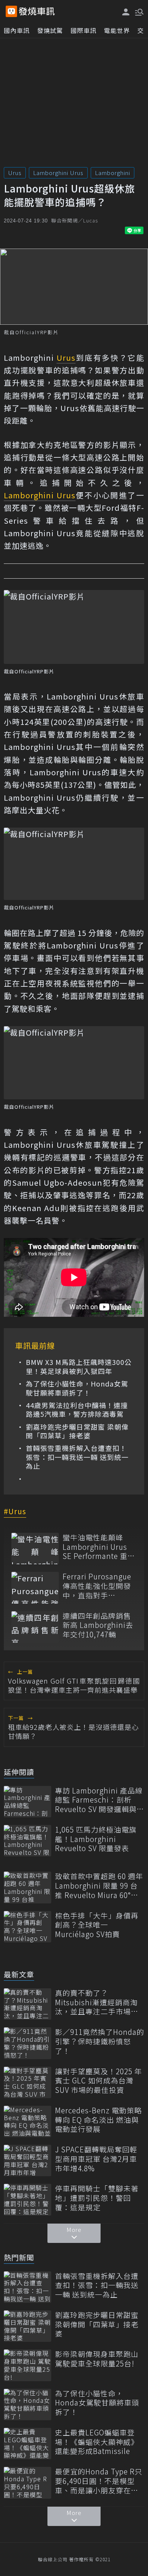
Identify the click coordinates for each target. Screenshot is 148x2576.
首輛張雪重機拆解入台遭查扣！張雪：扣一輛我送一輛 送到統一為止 (77, 1457)
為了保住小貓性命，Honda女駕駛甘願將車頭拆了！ (77, 1388)
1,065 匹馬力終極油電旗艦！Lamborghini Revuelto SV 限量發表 (96, 1839)
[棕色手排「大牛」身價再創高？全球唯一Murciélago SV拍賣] (28, 1927)
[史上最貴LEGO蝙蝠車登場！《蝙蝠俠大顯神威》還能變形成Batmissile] (28, 2444)
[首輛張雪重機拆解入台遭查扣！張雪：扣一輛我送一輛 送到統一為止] (28, 2287)
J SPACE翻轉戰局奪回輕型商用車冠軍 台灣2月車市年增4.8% (96, 2159)
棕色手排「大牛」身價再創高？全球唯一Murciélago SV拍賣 (97, 1925)
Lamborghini (113, 173)
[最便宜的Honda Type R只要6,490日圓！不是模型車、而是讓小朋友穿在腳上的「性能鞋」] (28, 2483)
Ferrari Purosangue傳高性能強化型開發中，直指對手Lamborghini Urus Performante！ (97, 1586)
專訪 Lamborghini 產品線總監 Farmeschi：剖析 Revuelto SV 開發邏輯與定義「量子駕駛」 (100, 1800)
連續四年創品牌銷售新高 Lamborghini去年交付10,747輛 (98, 1625)
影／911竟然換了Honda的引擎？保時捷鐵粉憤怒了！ (100, 2041)
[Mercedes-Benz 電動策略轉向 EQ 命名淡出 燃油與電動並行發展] (28, 2121)
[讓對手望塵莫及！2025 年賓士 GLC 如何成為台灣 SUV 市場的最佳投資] (28, 2082)
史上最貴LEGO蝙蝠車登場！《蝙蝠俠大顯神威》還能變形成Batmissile (97, 2442)
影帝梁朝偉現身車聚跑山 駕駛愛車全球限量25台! (97, 2359)
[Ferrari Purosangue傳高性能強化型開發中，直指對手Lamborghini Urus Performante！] (35, 1588)
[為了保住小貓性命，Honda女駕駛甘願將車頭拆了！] (28, 2405)
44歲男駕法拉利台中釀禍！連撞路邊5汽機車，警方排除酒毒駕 (77, 1410)
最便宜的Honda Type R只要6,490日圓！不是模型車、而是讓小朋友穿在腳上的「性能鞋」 (99, 2481)
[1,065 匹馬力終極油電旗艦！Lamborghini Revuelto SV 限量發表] (28, 1841)
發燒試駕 (50, 30)
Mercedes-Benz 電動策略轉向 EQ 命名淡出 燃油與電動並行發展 (98, 2120)
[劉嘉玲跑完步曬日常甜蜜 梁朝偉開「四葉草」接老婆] (28, 2326)
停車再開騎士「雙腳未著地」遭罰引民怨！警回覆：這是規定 (97, 2198)
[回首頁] (37, 11)
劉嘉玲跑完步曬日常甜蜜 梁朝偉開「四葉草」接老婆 (77, 1431)
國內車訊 (17, 30)
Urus (15, 173)
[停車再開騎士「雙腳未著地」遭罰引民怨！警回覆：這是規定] (28, 2200)
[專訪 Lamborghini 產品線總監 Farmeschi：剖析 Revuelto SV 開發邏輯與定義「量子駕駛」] (28, 1802)
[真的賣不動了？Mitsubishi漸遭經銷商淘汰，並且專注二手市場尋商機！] (28, 2004)
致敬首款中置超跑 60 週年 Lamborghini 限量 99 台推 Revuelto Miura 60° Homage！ (99, 1886)
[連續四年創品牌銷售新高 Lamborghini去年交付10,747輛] (35, 1627)
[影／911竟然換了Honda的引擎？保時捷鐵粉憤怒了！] (28, 2043)
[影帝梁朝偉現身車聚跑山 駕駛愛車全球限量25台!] (28, 2365)
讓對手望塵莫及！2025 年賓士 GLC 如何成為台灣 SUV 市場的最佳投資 (98, 2081)
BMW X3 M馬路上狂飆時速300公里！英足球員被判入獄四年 (79, 1367)
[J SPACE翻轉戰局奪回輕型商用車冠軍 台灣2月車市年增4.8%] (28, 2160)
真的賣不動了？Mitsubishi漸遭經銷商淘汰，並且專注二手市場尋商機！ (97, 2002)
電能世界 (117, 30)
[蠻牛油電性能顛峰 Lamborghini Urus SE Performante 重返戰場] (35, 1549)
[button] (139, 11)
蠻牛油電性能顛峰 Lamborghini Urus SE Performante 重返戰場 (99, 1547)
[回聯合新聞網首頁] (11, 11)
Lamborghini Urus (58, 173)
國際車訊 (83, 30)
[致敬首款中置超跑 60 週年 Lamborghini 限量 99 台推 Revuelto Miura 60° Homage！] (28, 1887)
